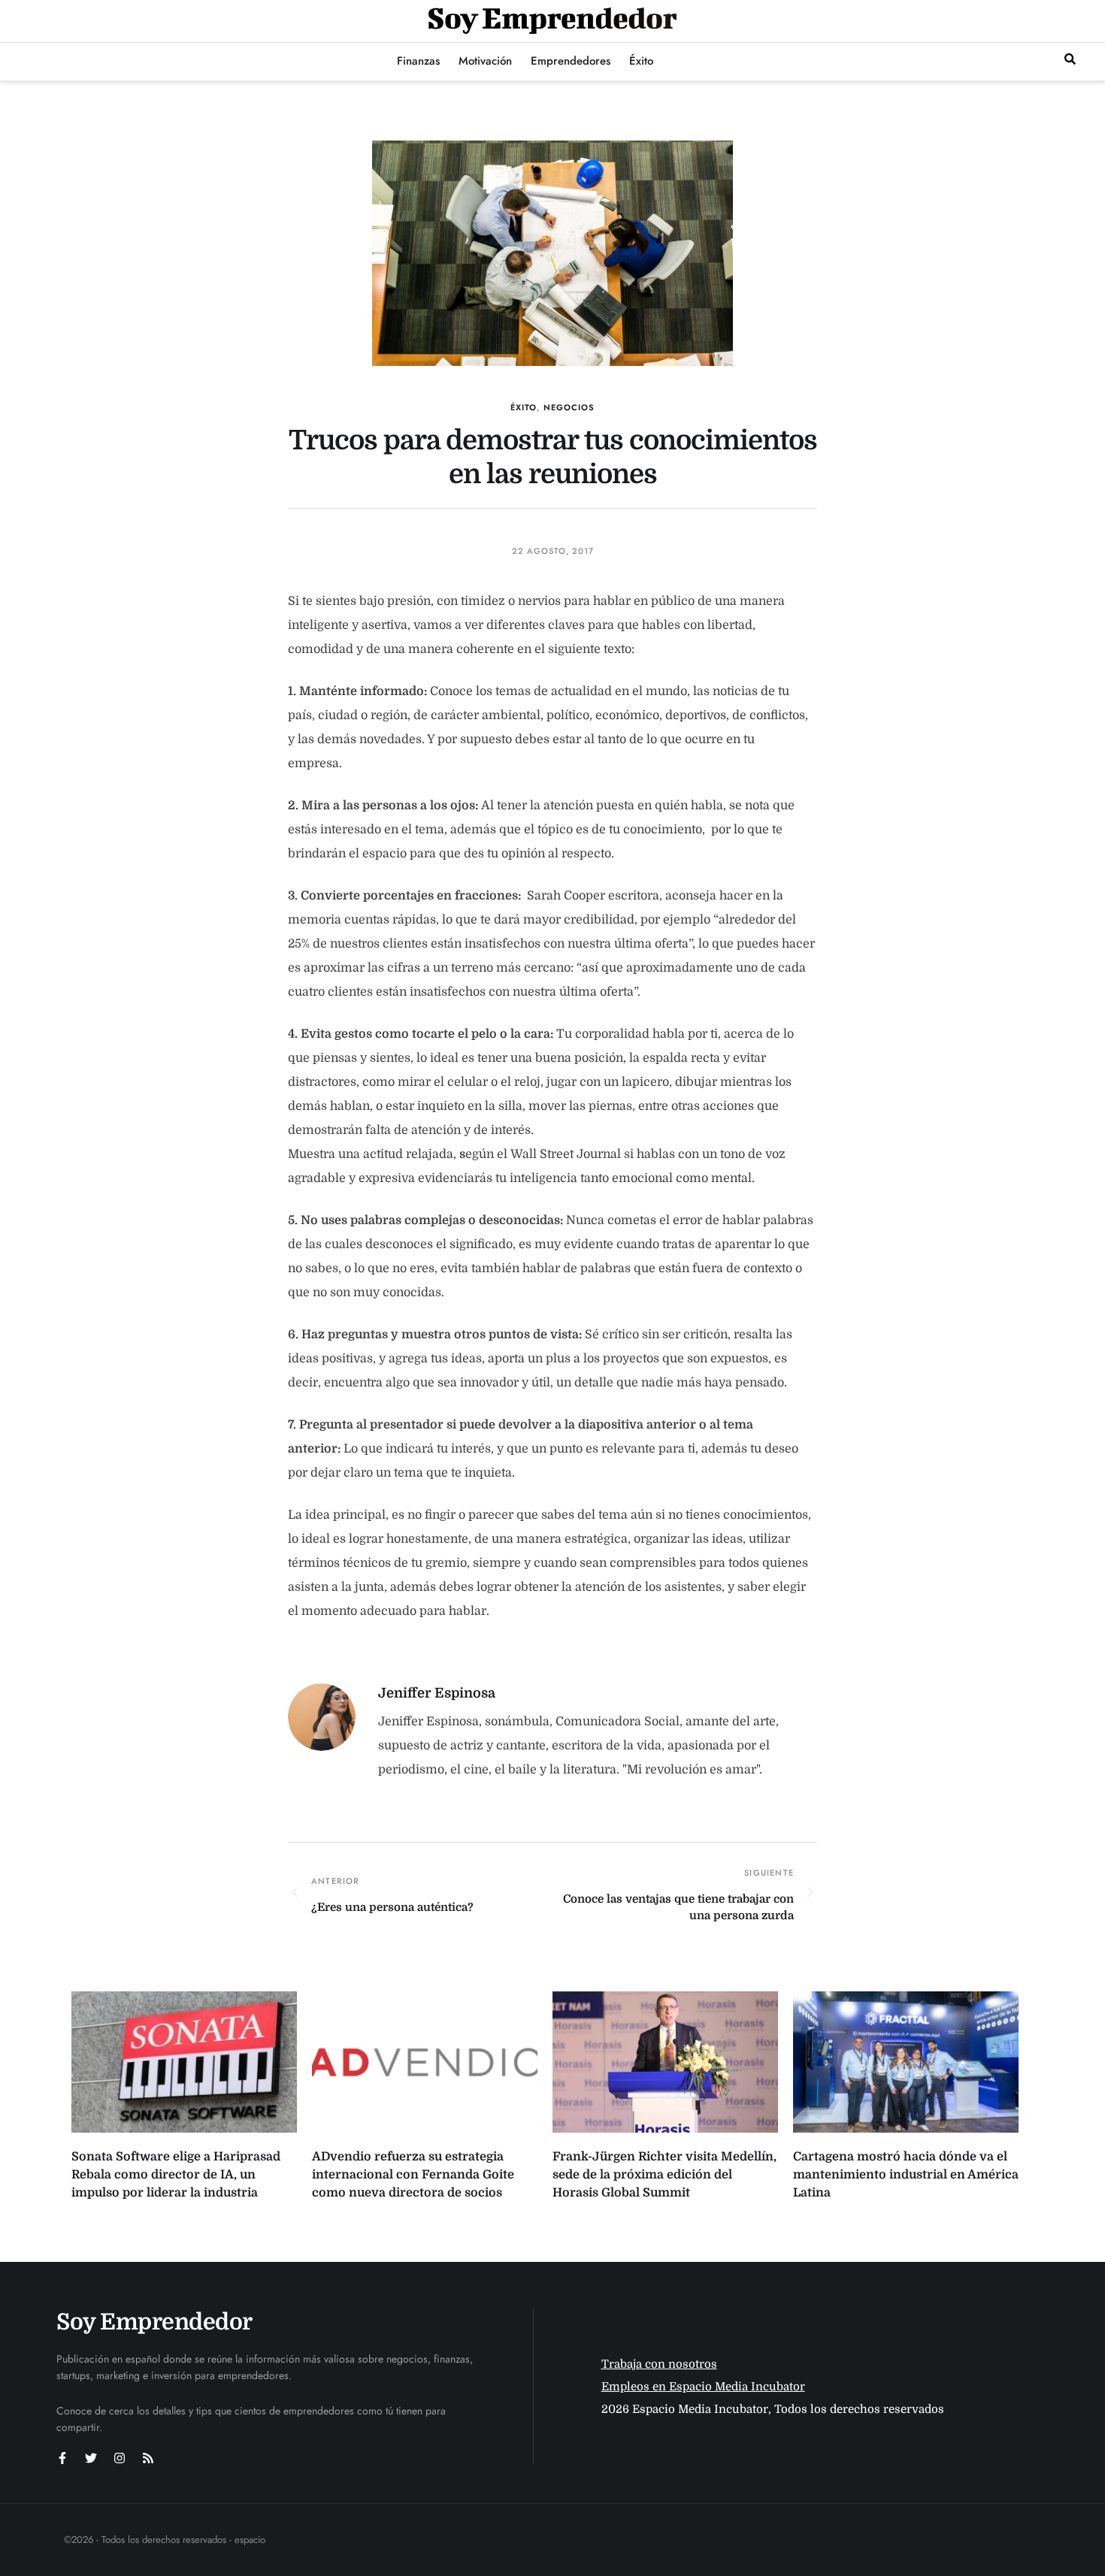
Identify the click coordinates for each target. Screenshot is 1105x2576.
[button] (1070, 59)
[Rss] (148, 2458)
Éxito (524, 407)
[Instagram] (120, 2458)
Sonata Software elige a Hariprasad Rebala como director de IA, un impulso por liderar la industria (176, 2175)
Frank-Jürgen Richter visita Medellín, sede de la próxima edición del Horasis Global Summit (665, 2175)
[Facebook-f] (62, 2458)
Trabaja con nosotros (659, 2364)
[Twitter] (91, 2458)
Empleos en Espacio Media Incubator (703, 2387)
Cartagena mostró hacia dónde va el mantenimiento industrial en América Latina (906, 2175)
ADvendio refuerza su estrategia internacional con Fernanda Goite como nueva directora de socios (413, 2175)
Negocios (569, 407)
